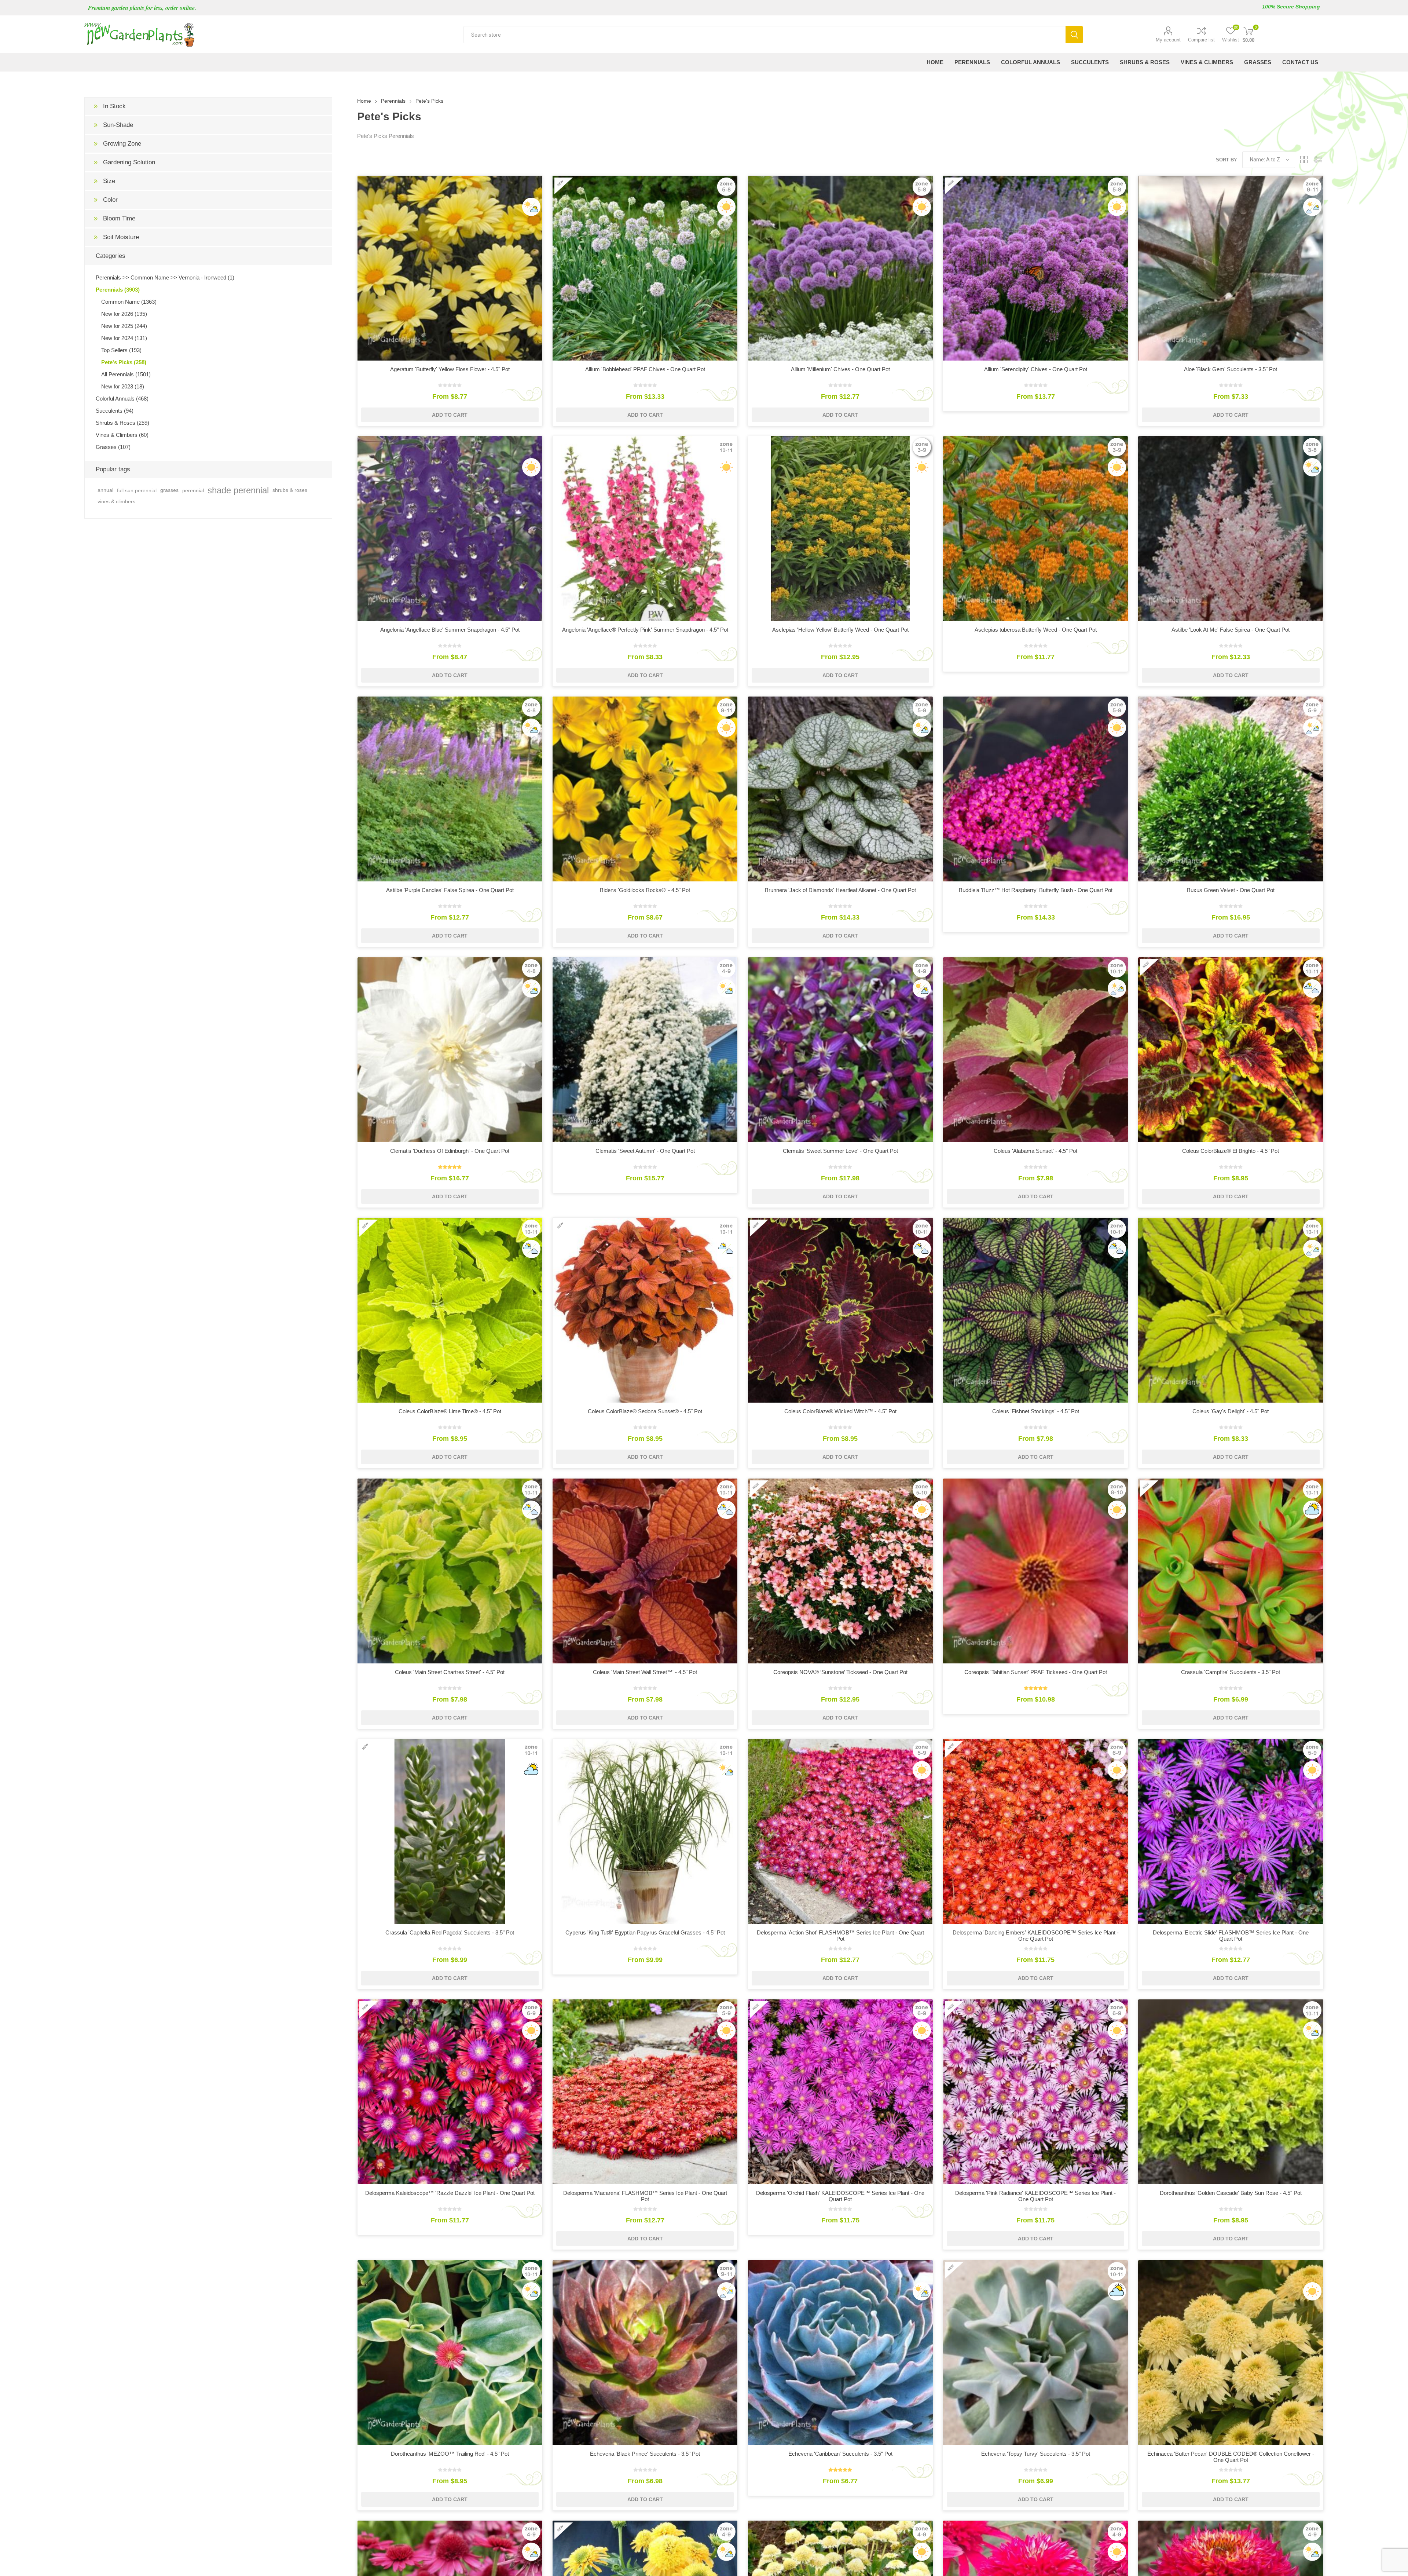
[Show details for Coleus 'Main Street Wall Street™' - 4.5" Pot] (645, 1571)
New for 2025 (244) (124, 326)
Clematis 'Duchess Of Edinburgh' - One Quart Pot (450, 1151)
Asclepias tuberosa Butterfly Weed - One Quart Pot (1036, 630)
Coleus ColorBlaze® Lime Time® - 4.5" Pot (450, 1411)
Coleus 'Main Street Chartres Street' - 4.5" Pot (450, 1672)
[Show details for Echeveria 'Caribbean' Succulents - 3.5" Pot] (840, 2353)
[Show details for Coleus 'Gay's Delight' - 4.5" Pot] (1231, 1310)
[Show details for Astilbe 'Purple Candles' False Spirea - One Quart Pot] (450, 789)
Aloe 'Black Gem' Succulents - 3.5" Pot (1231, 369)
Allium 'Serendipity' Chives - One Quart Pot (1036, 369)
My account (1168, 40)
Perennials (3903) (118, 290)
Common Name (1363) (129, 302)
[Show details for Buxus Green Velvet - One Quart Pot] (1231, 789)
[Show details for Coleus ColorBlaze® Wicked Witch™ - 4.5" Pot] (840, 1310)
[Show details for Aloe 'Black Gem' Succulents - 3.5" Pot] (1231, 268)
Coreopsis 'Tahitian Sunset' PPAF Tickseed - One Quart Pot (1036, 1672)
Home (364, 101)
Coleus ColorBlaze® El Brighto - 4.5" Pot (1231, 1151)
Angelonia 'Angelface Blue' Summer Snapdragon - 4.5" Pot (450, 630)
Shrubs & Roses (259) (122, 423)
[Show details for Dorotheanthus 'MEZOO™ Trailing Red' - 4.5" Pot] (450, 2353)
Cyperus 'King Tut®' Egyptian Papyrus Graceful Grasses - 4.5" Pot (645, 1932)
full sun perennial (137, 490)
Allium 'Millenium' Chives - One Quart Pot (840, 369)
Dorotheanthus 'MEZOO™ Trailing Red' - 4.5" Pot (450, 2454)
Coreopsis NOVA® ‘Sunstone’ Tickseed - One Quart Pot (840, 1672)
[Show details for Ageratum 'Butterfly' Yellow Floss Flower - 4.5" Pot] (450, 268)
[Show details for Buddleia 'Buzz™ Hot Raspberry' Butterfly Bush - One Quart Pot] (1035, 789)
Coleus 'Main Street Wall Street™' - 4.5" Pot (645, 1672)
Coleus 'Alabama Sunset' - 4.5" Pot (1035, 1151)
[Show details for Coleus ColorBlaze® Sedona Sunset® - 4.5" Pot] (645, 1310)
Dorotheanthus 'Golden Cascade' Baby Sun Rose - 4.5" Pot (1231, 2193)
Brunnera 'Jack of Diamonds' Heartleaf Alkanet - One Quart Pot (840, 890)
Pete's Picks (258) (124, 362)
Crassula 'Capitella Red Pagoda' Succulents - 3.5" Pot (450, 1932)
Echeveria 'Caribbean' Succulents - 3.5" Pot (840, 2454)
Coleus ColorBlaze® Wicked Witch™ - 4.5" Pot (840, 1411)
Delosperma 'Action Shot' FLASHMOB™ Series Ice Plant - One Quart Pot (840, 1936)
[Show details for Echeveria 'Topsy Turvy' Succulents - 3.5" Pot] (1035, 2353)
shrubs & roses (290, 490)
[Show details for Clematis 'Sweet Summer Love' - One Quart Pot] (840, 1050)
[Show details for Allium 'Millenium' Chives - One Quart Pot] (840, 268)
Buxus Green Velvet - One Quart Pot (1231, 890)
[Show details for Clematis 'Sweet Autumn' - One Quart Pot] (645, 1050)
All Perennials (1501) (126, 374)
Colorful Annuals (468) (122, 399)
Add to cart (450, 415)
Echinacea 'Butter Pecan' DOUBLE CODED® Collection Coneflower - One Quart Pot (1231, 2457)
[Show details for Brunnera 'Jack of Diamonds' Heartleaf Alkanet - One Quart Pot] (840, 789)
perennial (193, 490)
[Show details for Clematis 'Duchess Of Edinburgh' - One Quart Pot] (450, 1050)
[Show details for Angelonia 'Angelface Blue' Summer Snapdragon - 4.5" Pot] (450, 529)
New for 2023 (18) (123, 386)
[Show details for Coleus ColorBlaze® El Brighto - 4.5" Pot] (1231, 1050)
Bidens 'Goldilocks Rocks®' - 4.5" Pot (645, 890)
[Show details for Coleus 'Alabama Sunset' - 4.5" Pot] (1035, 1050)
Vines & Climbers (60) (122, 435)
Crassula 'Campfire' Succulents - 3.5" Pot (1231, 1672)
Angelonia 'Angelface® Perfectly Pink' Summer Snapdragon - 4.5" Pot (645, 630)
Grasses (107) (113, 447)
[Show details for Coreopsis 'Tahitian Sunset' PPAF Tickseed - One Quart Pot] (1035, 1571)
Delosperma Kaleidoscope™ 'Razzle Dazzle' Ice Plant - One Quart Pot (450, 2193)
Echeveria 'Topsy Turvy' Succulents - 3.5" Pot (1036, 2454)
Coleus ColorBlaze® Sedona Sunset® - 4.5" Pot (645, 1411)
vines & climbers (116, 501)
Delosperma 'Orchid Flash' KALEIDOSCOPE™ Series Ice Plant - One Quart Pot (840, 2196)
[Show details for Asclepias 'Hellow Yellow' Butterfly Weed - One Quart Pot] (840, 529)
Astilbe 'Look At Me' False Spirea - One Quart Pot (1231, 630)
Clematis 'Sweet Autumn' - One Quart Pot (645, 1151)
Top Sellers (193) (121, 350)
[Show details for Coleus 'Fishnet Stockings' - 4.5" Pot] (1035, 1310)
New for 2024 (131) (124, 338)
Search (1074, 35)
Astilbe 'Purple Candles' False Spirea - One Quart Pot (450, 890)
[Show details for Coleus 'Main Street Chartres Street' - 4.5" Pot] (450, 1571)
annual (105, 490)
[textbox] (765, 35)
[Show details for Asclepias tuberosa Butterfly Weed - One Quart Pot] (1035, 529)
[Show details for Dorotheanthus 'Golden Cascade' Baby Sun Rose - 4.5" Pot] (1231, 2092)
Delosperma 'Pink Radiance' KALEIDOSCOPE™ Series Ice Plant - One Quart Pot (1035, 2196)
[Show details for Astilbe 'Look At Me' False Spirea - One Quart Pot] (1231, 529)
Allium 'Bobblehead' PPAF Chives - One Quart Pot (645, 369)
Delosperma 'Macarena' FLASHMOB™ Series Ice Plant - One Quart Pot (645, 2196)
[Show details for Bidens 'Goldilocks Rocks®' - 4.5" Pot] (645, 789)
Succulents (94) (115, 411)
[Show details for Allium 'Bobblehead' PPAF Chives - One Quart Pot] (645, 268)
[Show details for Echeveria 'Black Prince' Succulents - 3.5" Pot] (645, 2353)
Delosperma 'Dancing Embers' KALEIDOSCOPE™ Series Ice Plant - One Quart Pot (1036, 1936)
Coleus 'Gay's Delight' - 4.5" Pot (1231, 1411)
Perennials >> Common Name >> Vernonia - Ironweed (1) (165, 277)
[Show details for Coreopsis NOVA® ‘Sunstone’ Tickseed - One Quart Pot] (840, 1571)
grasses (169, 490)
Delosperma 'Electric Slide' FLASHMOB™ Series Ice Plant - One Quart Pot (1231, 1936)
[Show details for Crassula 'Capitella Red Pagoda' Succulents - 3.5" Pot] (450, 1831)
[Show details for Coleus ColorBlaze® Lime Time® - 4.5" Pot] (450, 1310)
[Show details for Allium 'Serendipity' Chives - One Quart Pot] (1035, 268)
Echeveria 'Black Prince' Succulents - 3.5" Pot (645, 2454)
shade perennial (238, 490)
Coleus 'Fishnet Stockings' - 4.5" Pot (1036, 1411)
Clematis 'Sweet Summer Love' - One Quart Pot (840, 1151)
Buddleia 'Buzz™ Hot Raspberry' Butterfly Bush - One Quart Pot (1036, 890)
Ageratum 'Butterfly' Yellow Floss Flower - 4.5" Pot (450, 369)
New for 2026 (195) (124, 314)
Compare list (1201, 40)
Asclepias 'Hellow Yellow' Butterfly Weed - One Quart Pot (840, 630)
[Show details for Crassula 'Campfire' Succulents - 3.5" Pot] (1231, 1571)
